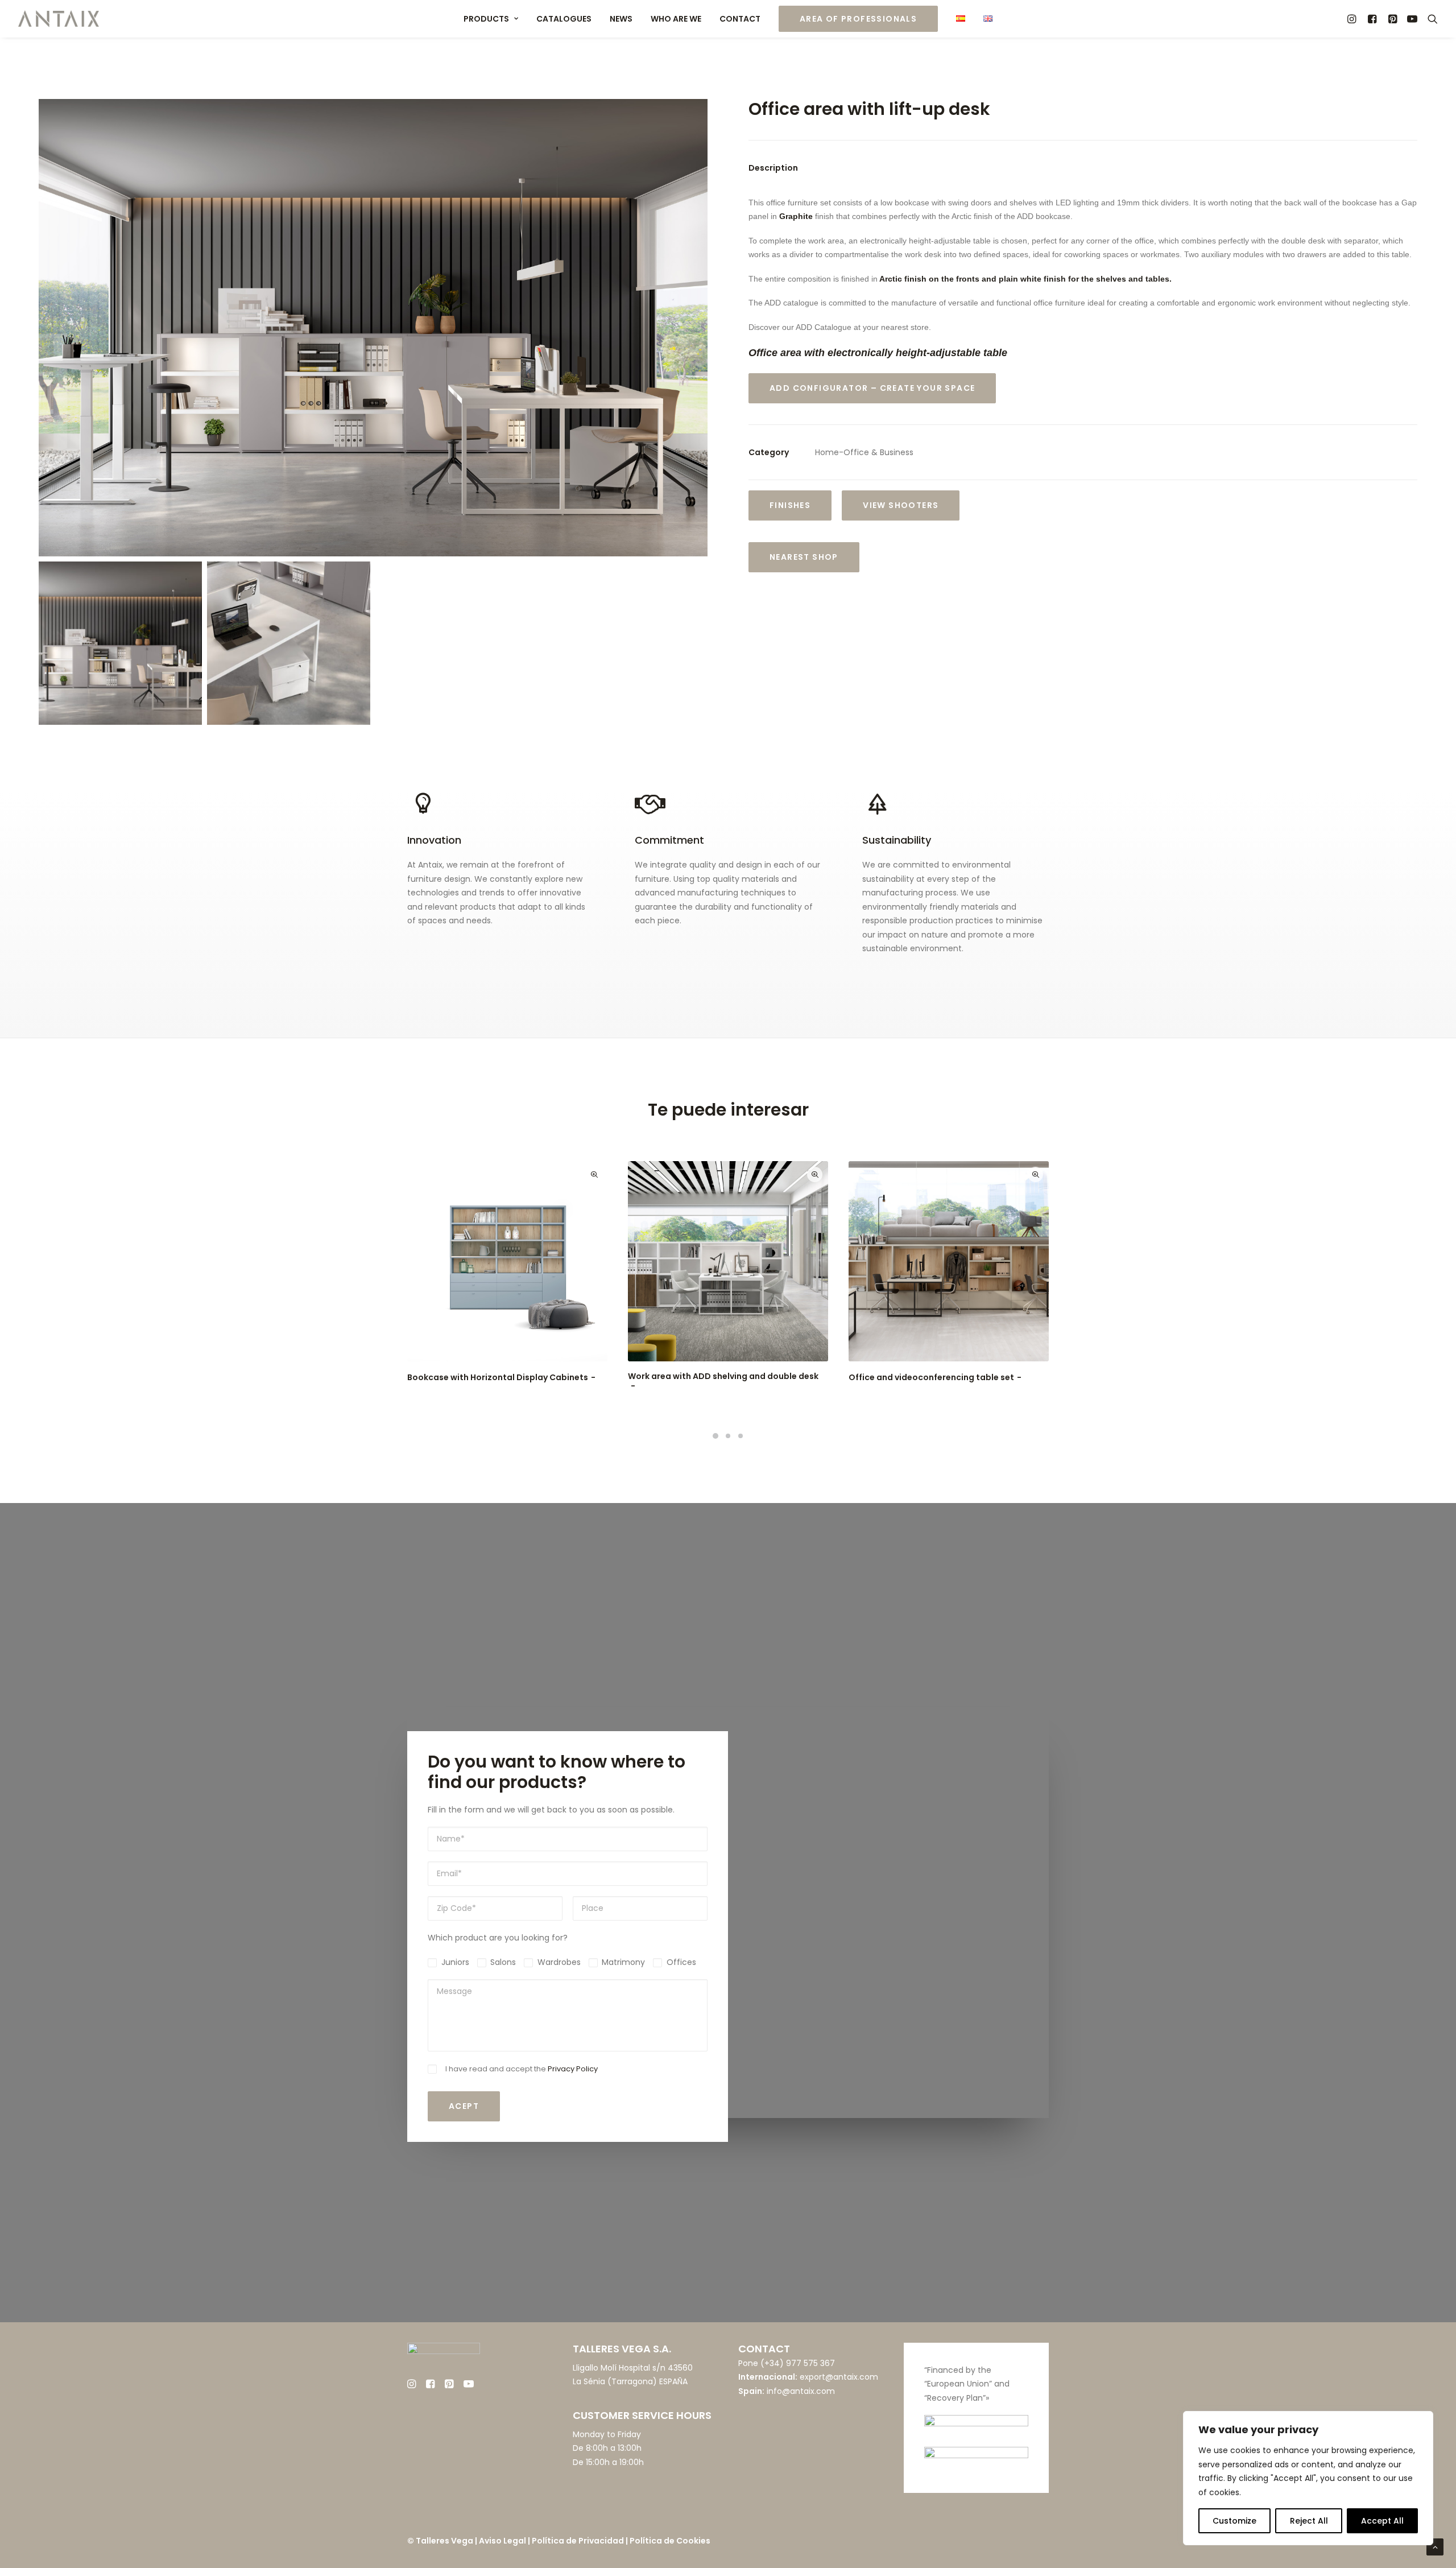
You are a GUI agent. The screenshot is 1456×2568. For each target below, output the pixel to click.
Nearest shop (804, 557)
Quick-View (594, 1174)
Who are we (676, 19)
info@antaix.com (801, 2391)
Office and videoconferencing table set (931, 1377)
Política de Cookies (670, 2541)
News (621, 19)
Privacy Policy (573, 2069)
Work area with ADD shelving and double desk (723, 1376)
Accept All (1382, 2521)
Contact (740, 19)
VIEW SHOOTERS (901, 505)
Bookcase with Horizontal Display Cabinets (498, 1377)
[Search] (1430, 19)
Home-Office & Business (864, 452)
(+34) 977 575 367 (798, 2363)
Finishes (790, 505)
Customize (1234, 2521)
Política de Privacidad (578, 2541)
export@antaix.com (839, 2377)
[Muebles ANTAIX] (59, 19)
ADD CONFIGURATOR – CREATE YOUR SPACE (872, 388)
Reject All (1309, 2521)
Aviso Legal (502, 2541)
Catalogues (564, 19)
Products (486, 19)
